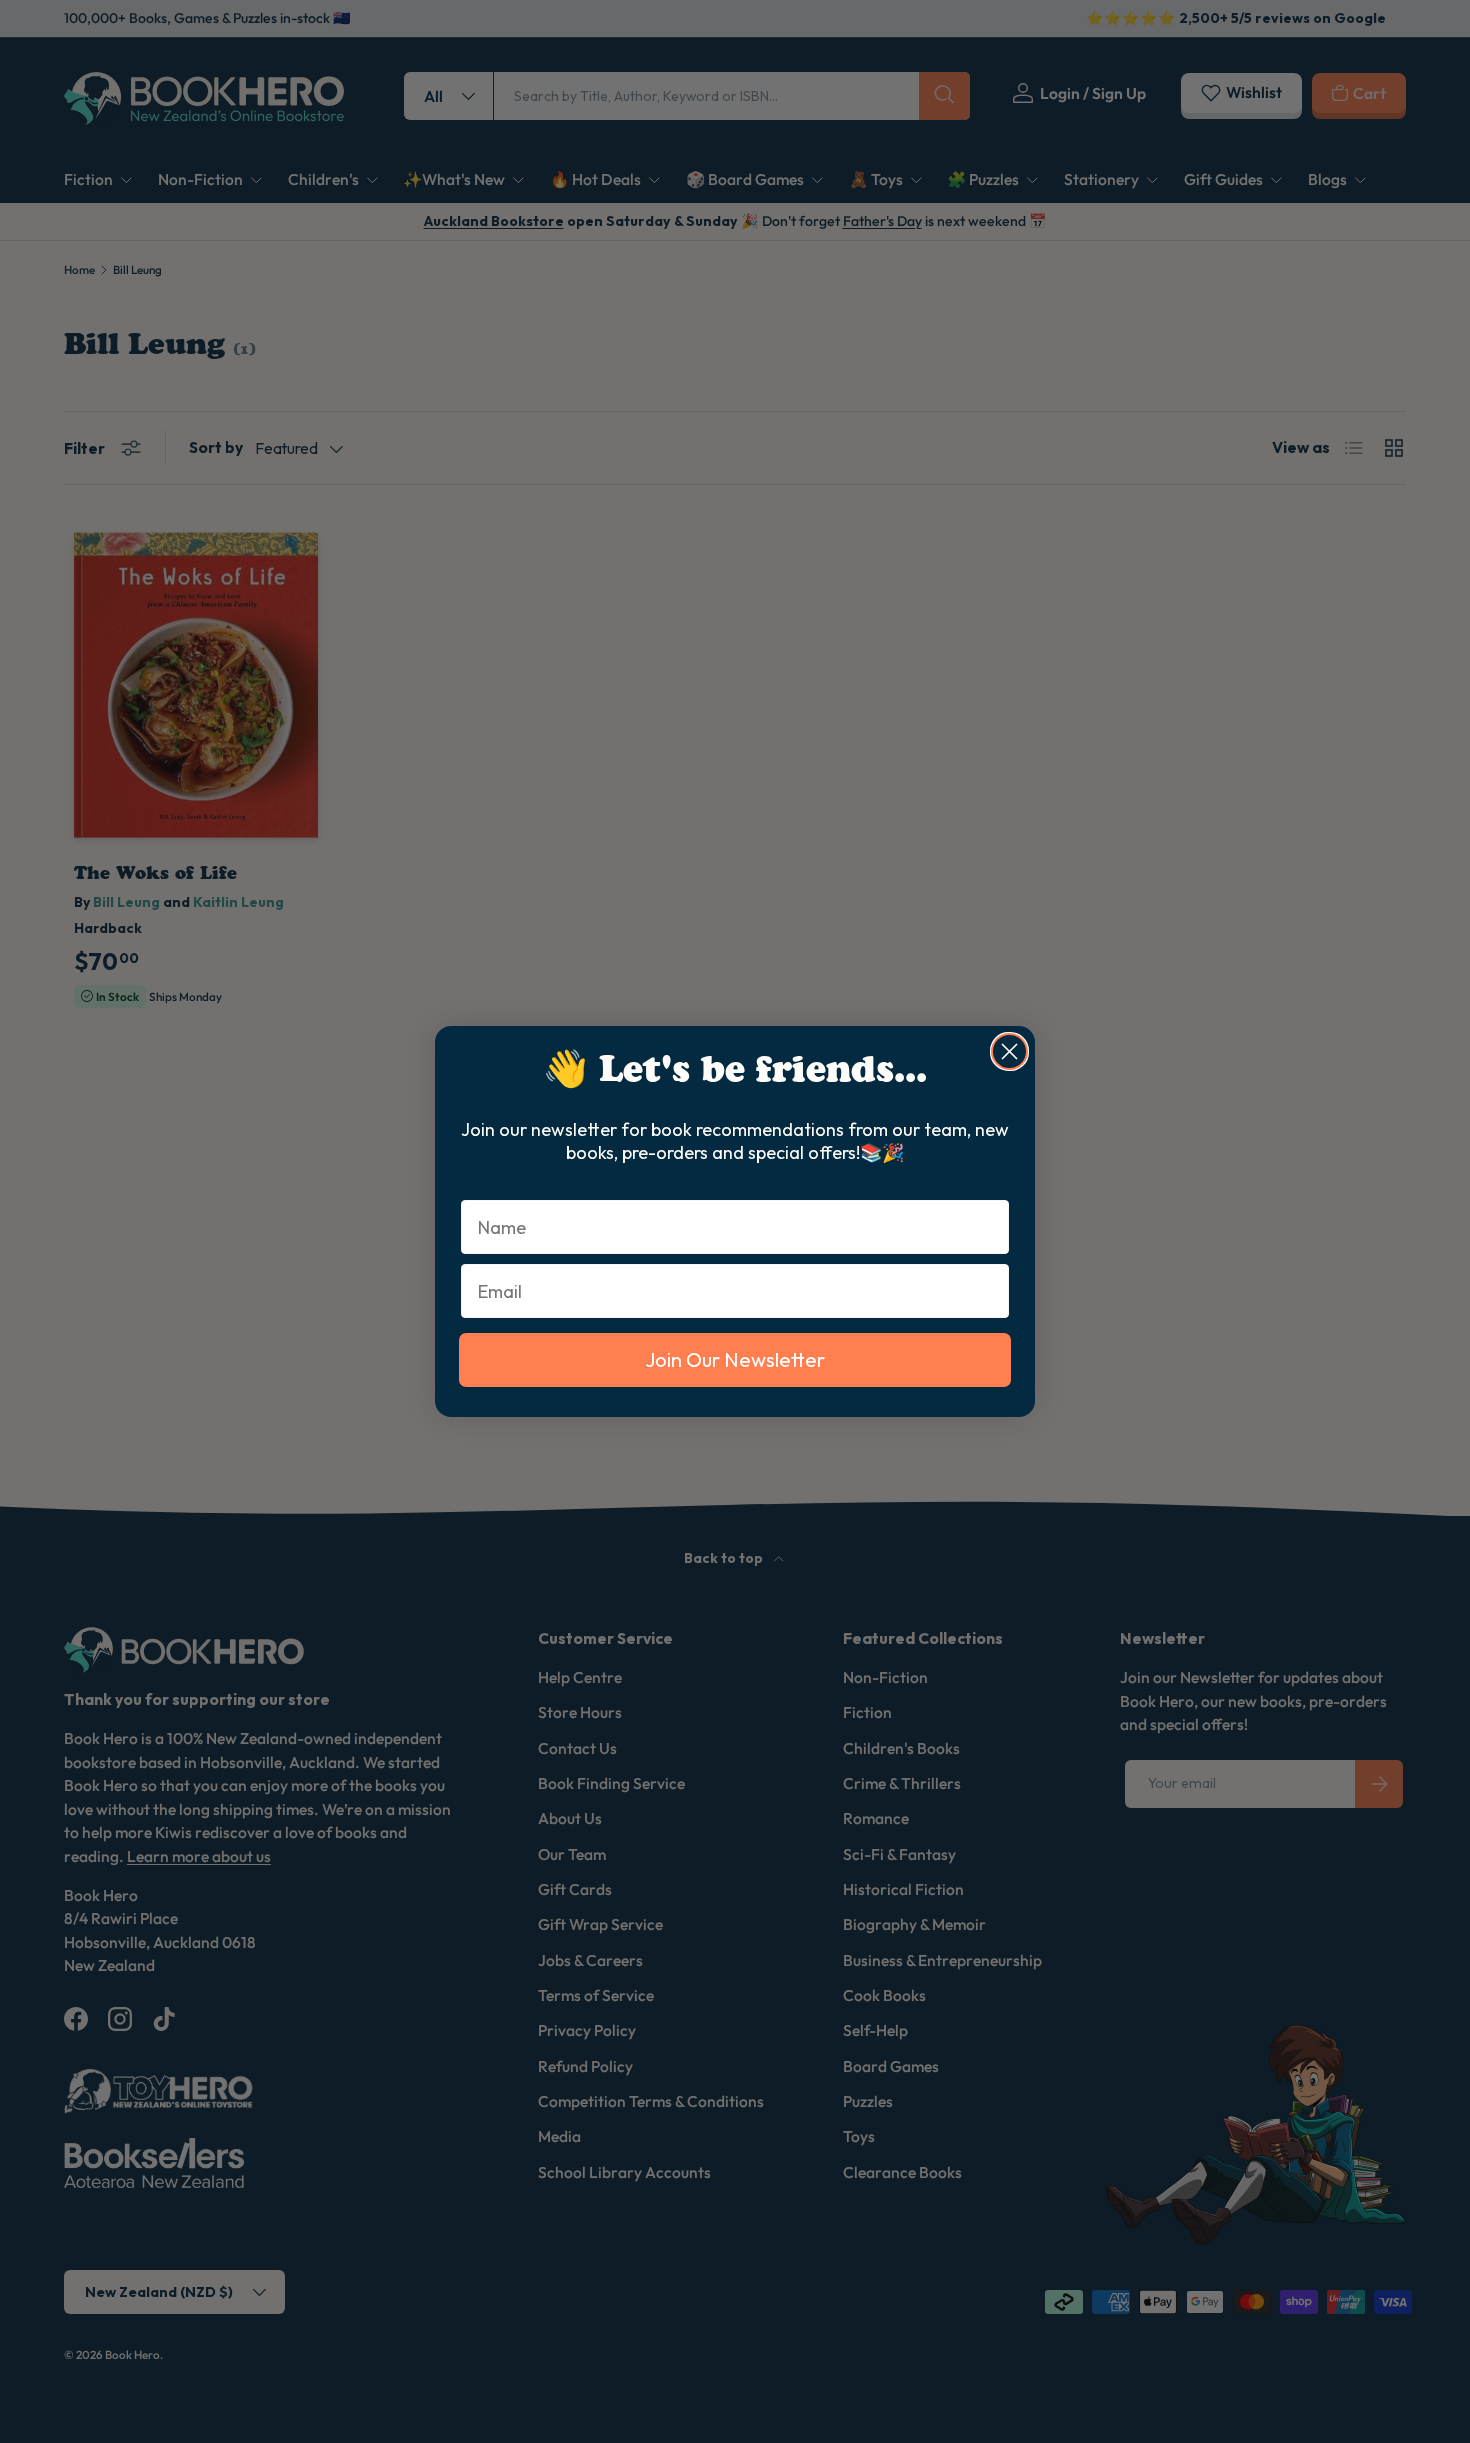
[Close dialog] (1009, 1051)
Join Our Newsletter (735, 1359)
